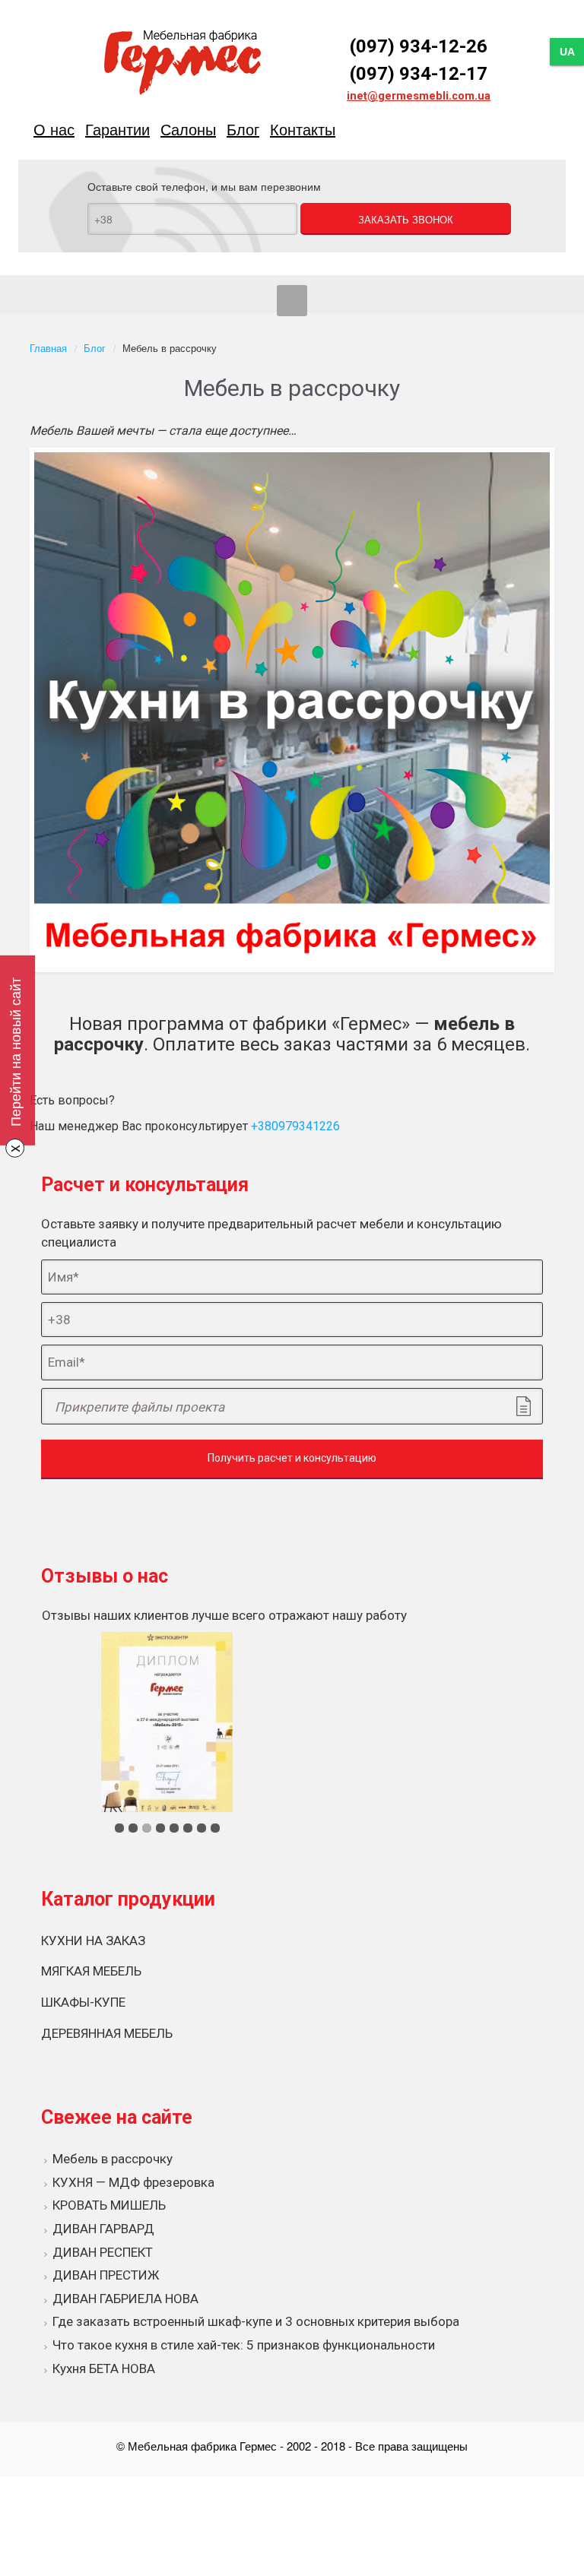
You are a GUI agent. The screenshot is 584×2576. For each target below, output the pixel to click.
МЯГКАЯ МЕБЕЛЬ (91, 1971)
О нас (54, 129)
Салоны (188, 129)
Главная (48, 348)
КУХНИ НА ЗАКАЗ (93, 1941)
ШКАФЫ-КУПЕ (83, 2002)
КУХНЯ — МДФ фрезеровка (133, 2182)
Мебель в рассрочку (113, 2159)
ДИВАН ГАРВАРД (103, 2229)
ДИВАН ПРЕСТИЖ (106, 2275)
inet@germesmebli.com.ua (419, 96)
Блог (243, 129)
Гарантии (117, 129)
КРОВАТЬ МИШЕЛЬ (109, 2205)
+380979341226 (295, 1126)
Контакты (303, 129)
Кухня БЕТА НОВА (104, 2368)
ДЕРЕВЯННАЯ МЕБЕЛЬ (107, 2033)
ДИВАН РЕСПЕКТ (103, 2252)
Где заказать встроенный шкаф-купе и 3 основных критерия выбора (256, 2321)
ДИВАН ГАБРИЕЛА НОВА (125, 2299)
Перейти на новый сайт (14, 1051)
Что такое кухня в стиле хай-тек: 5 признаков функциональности (244, 2345)
